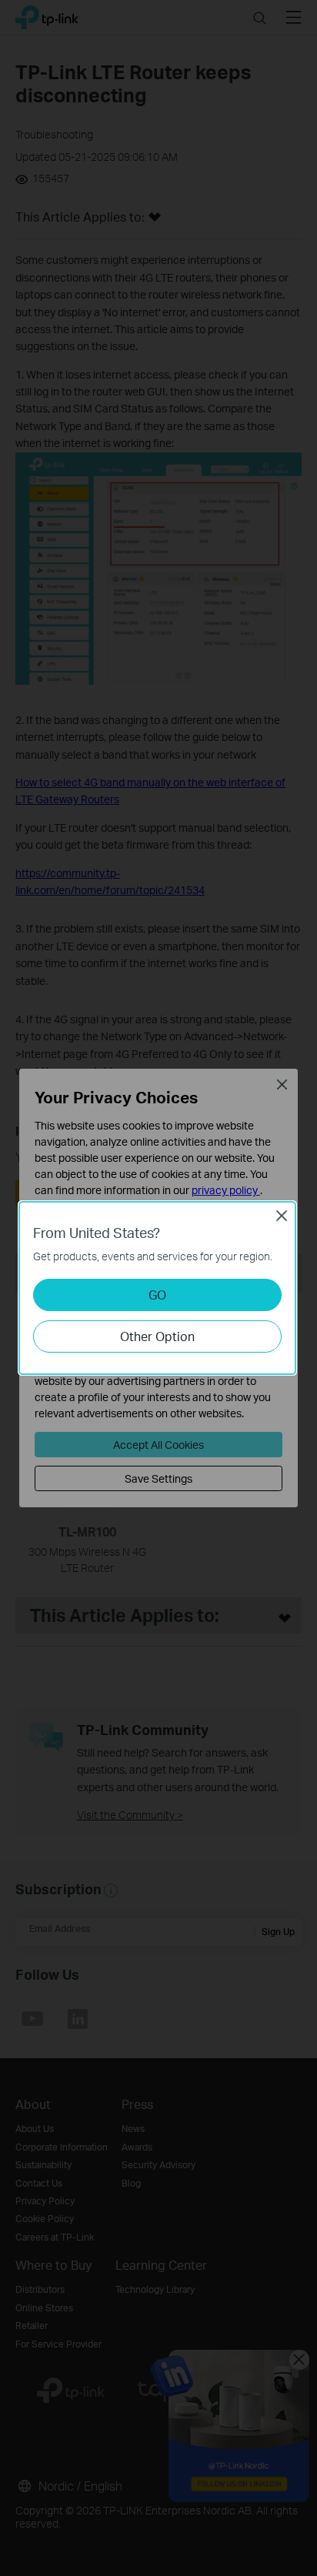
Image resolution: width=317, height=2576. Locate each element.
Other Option (157, 1336)
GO (157, 1295)
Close (282, 1216)
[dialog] (158, 1288)
